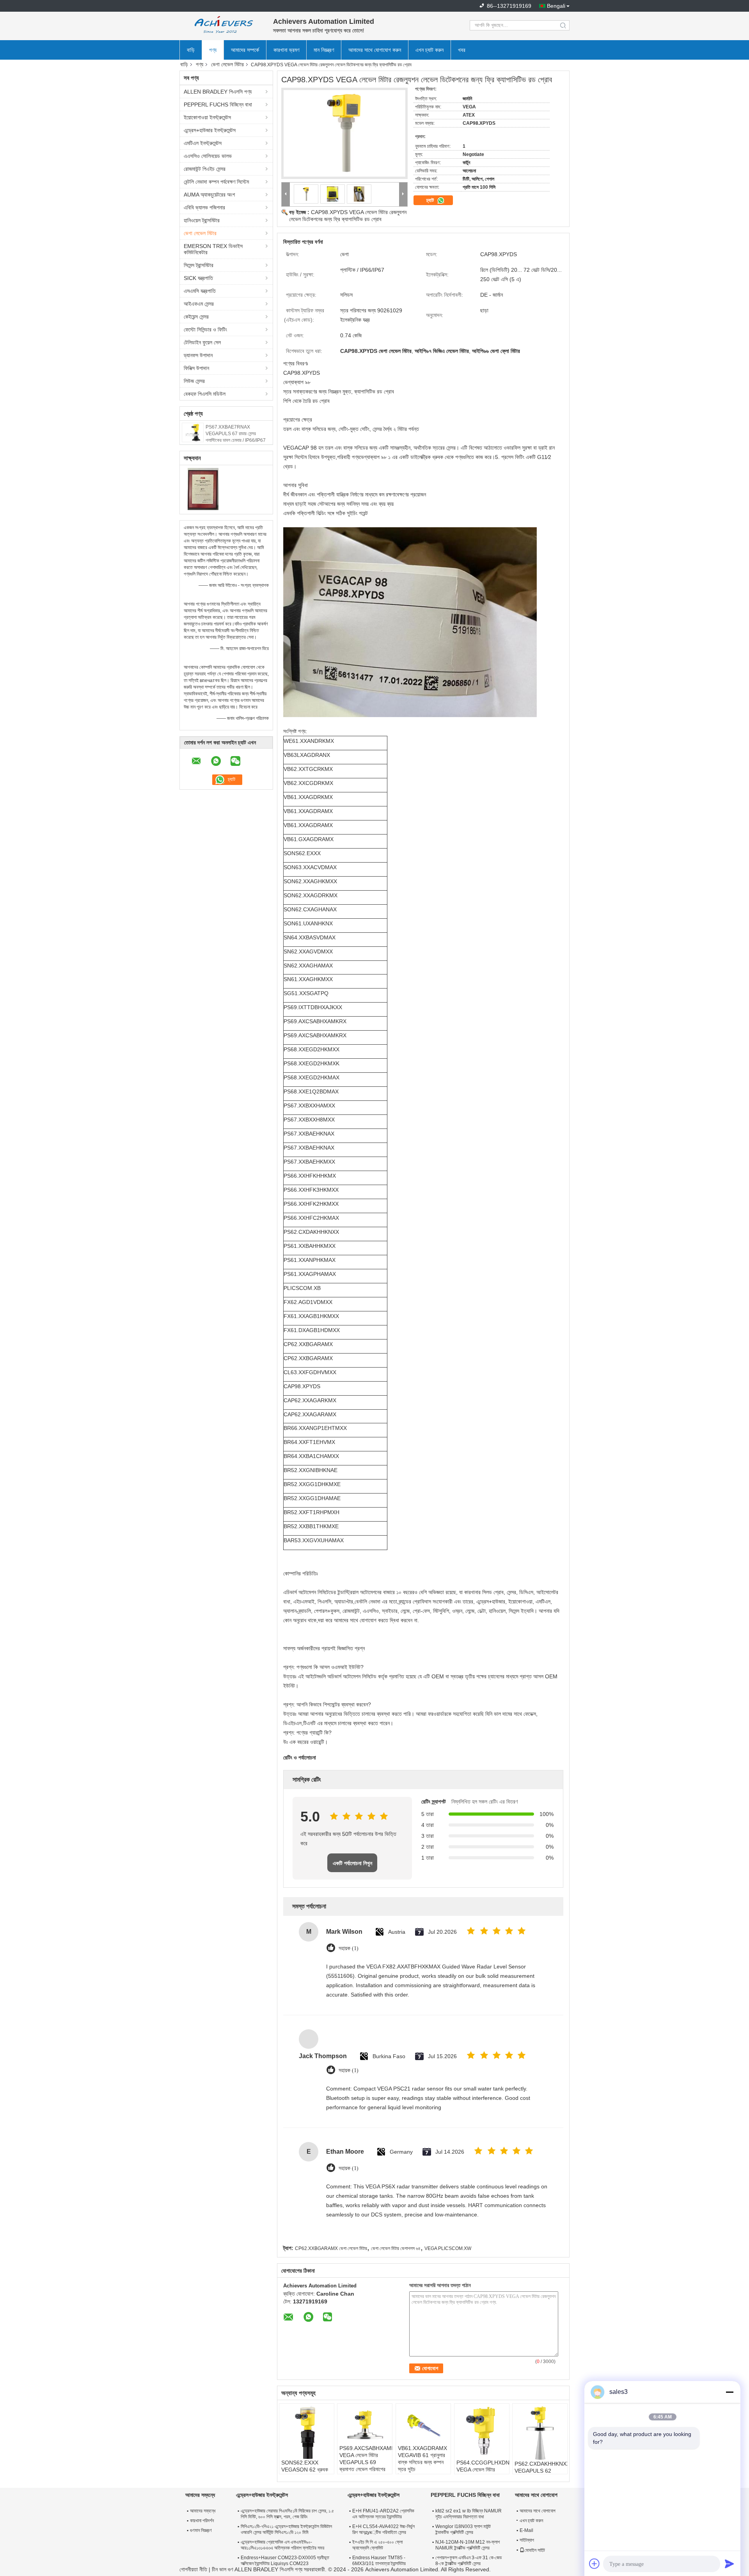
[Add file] (595, 2564)
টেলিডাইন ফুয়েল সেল (202, 342)
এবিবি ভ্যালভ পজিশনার (204, 207)
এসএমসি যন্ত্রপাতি (200, 291)
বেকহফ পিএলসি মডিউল (205, 394)
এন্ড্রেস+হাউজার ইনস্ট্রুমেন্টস (210, 130)
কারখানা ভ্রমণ (286, 50)
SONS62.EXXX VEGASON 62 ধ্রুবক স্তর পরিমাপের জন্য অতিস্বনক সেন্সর (305, 2473)
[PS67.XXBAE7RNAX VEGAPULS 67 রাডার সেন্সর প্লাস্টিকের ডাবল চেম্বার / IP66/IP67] (193, 432)
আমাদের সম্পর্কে (245, 50)
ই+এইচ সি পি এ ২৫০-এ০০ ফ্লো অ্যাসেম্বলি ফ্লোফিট (377, 2545)
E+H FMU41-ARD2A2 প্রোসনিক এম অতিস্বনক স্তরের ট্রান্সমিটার (383, 2514)
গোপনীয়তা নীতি (193, 2569)
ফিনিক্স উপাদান (196, 368)
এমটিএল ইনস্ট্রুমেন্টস (203, 143)
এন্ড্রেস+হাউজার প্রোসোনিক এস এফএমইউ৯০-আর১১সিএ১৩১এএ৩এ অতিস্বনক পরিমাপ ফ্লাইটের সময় (282, 2545)
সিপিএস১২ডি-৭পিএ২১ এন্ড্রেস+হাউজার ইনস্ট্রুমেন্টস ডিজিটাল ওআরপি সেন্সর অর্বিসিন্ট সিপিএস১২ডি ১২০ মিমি (286, 2529)
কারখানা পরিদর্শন (202, 2521)
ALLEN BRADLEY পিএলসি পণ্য (218, 92)
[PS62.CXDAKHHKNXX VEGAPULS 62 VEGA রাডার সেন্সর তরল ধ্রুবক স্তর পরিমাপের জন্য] (540, 2433)
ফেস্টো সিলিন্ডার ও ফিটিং (205, 330)
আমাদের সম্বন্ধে (203, 2511)
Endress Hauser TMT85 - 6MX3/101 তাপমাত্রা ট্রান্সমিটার (379, 2561)
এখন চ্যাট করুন (430, 50)
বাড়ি (191, 50)
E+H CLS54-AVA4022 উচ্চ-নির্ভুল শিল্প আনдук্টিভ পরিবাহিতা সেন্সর (383, 2529)
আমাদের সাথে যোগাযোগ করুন (375, 50)
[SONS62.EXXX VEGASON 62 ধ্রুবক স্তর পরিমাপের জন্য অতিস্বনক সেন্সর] (307, 2432)
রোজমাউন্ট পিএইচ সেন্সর (205, 169)
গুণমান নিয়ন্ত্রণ (201, 2530)
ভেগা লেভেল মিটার (227, 64)
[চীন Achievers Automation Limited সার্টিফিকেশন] (203, 489)
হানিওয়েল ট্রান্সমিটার (202, 220)
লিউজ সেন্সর (194, 381)
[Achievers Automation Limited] (222, 25)
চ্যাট (431, 200)
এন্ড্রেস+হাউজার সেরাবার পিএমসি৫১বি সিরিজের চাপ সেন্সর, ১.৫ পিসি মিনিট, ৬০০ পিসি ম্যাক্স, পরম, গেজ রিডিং (287, 2514)
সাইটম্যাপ (527, 2540)
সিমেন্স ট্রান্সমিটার (199, 265)
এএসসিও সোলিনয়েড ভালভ (208, 156)
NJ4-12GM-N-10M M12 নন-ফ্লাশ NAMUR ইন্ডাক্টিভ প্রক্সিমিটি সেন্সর (468, 2545)
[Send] (729, 2564)
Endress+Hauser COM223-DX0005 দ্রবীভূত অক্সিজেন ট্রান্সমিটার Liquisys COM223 (285, 2561)
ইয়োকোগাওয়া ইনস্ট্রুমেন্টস (207, 117)
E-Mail (526, 2530)
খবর (462, 50)
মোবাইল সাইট (535, 2550)
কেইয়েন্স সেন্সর (196, 317)
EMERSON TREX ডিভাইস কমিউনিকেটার (213, 249)
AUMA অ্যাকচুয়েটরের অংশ (209, 195)
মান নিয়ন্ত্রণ (324, 50)
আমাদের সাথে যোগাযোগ (538, 2511)
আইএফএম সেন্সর (199, 304)
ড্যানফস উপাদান (198, 355)
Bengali (556, 6)
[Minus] (729, 2392)
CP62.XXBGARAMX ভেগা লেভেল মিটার (331, 2248)
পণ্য (213, 50)
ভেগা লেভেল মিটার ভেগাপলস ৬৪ (396, 2248)
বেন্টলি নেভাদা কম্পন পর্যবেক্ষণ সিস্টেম (216, 182)
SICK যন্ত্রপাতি (198, 278)
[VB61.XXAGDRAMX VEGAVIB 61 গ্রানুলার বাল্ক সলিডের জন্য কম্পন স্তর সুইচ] (423, 2425)
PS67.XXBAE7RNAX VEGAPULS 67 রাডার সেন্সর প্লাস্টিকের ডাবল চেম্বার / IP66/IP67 (236, 434)
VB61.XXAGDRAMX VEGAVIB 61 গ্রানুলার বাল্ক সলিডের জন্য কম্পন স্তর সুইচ (422, 2459)
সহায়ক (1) (349, 1948)
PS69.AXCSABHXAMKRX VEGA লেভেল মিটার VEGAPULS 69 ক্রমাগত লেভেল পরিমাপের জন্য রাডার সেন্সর (366, 2462)
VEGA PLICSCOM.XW (448, 2248)
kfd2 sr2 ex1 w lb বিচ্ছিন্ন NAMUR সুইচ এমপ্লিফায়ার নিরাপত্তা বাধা (469, 2514)
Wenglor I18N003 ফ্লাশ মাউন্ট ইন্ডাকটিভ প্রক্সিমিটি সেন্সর (463, 2529)
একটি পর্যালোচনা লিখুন (352, 1863)
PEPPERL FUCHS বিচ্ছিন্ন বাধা (218, 105)
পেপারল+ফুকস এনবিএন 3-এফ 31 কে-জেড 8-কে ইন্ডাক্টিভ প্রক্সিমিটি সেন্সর (469, 2561)
